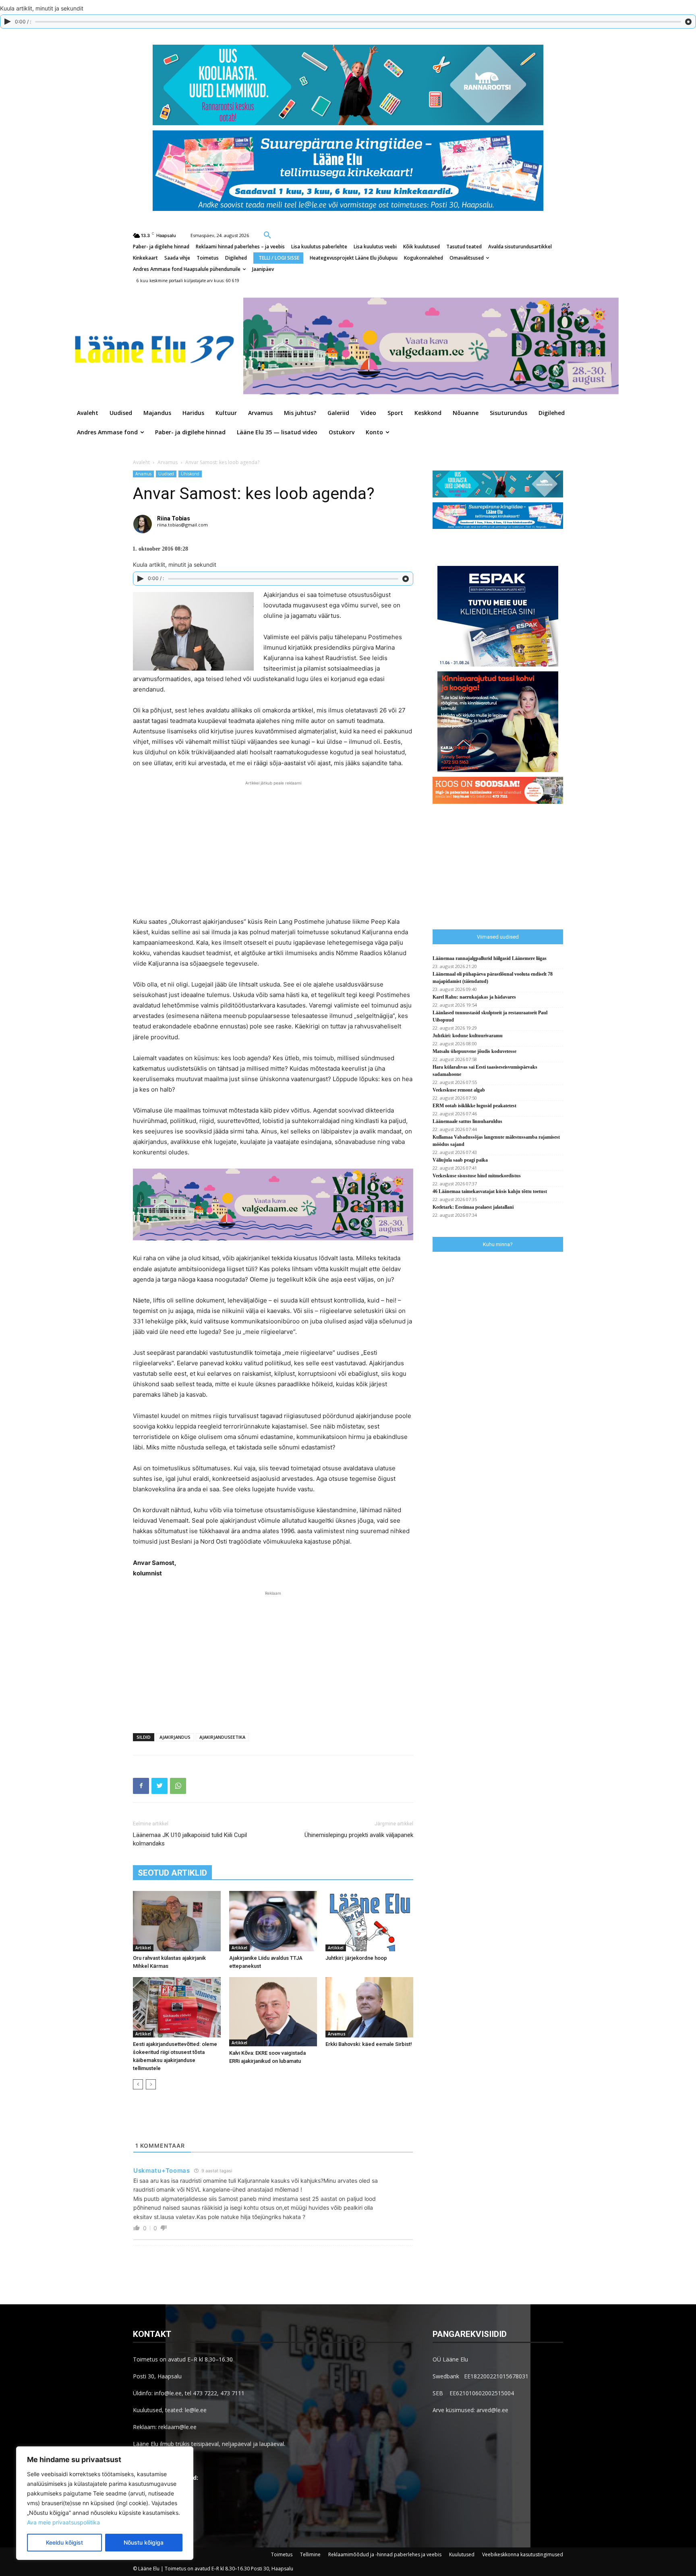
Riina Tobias (174, 518)
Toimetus (282, 2554)
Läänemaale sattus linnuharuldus (467, 1121)
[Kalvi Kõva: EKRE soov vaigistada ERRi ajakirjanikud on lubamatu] (273, 2012)
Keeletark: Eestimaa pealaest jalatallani (473, 1207)
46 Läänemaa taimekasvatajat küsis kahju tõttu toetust (490, 1191)
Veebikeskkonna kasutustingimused (523, 2554)
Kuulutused (462, 2554)
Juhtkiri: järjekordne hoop (356, 1958)
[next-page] (151, 2084)
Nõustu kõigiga (144, 2542)
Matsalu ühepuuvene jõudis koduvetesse (474, 1051)
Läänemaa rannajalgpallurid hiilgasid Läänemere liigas (490, 958)
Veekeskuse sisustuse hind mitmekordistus (477, 1176)
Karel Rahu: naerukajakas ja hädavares (474, 997)
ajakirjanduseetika (222, 1737)
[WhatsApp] (178, 1786)
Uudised (166, 474)
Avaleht (141, 462)
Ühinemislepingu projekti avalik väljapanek (359, 1835)
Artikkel (143, 1948)
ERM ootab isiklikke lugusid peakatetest (474, 1106)
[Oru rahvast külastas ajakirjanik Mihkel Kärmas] (177, 1921)
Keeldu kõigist (64, 2542)
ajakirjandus (175, 1737)
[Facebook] (141, 1786)
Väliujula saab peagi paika (460, 1160)
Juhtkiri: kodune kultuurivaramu (468, 1036)
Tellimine (310, 2554)
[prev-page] (138, 2084)
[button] (267, 235)
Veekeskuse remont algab (459, 1090)
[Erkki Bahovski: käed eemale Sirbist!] (369, 2007)
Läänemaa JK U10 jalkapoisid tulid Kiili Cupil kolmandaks (190, 1839)
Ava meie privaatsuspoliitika (63, 2522)
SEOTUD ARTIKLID (172, 1873)
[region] (105, 2503)
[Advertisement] (273, 848)
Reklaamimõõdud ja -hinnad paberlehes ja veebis (385, 2554)
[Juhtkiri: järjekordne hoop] (369, 1921)
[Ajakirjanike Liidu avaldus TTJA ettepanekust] (273, 1921)
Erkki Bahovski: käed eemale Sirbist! (369, 2044)
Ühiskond (190, 474)
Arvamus (168, 462)
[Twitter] (159, 1786)
